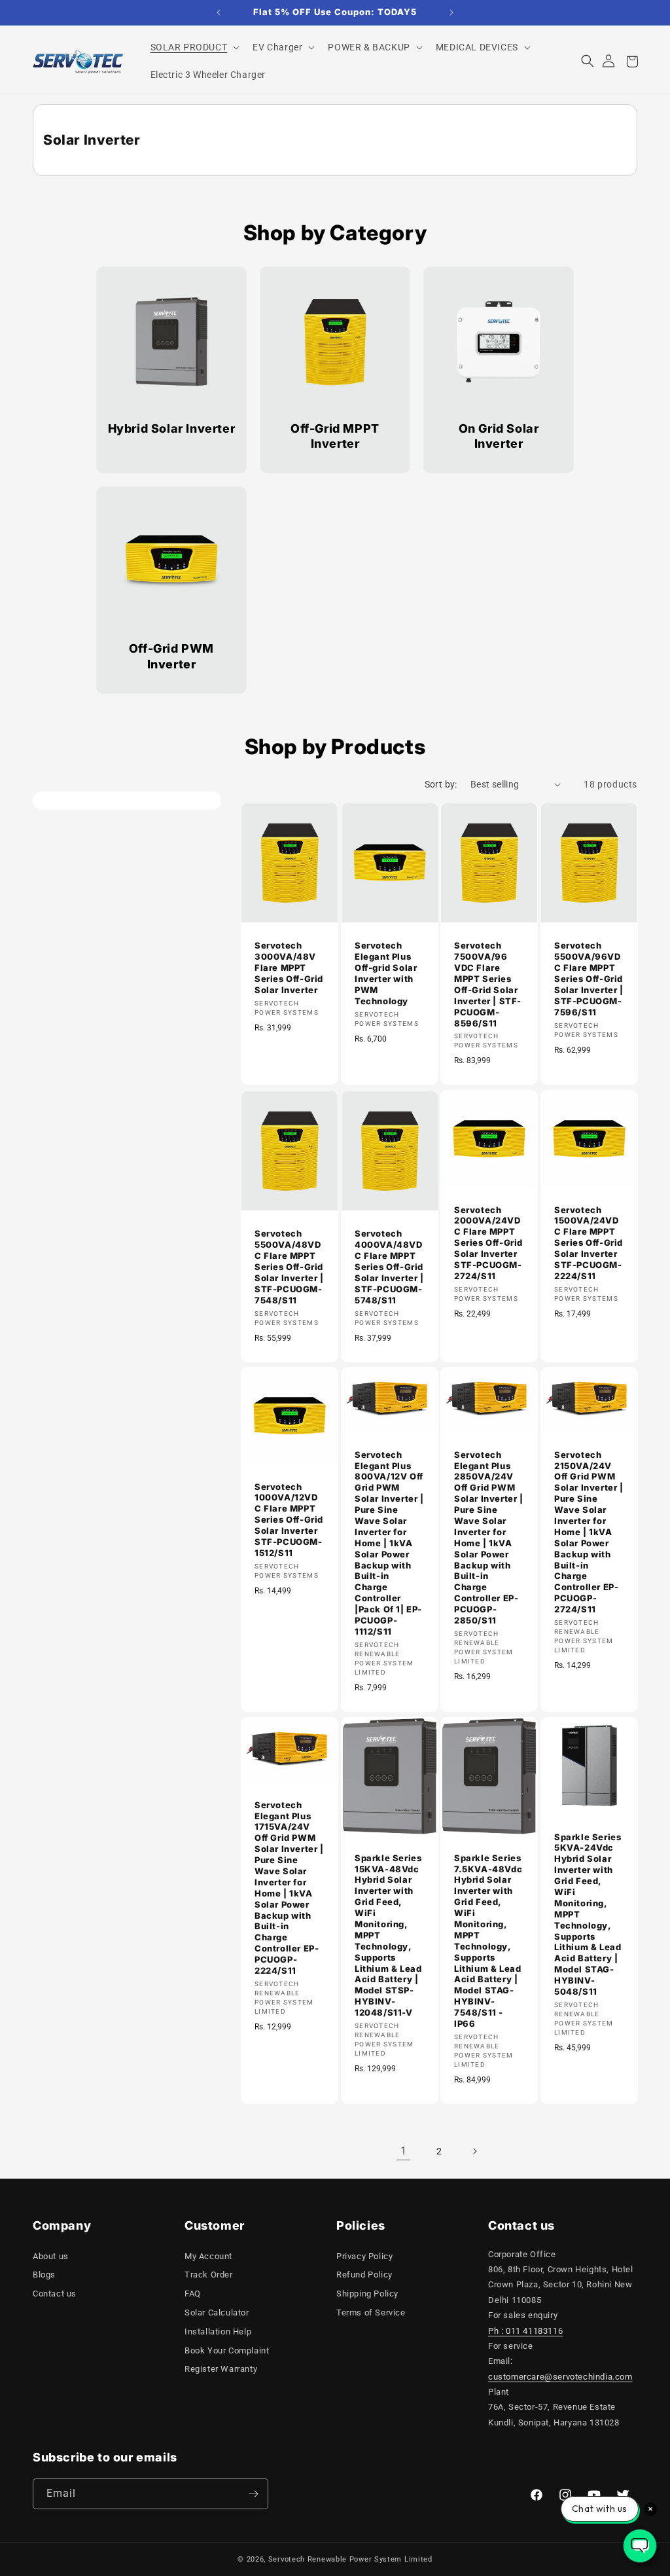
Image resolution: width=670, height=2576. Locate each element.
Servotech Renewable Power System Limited (350, 2559)
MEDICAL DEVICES (477, 47)
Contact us (55, 2294)
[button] (194, 47)
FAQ (193, 2294)
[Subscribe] (253, 2494)
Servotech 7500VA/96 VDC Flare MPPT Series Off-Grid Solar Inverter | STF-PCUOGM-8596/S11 (488, 984)
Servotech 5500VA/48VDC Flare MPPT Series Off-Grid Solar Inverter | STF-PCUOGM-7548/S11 (289, 1266)
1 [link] (404, 2151)
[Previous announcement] (219, 12)
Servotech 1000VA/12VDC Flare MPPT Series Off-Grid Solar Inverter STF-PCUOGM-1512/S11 (289, 1520)
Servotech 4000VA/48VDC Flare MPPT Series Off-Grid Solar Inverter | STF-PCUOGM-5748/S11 (389, 1266)
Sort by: (441, 784)
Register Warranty (221, 2369)
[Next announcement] (451, 12)
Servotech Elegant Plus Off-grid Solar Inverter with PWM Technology (386, 973)
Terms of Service (371, 2313)
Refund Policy (364, 2275)
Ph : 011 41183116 (525, 2331)
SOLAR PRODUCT (189, 47)
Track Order (209, 2275)
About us (51, 2256)
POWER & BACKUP (369, 47)
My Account (208, 2256)
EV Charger (277, 47)
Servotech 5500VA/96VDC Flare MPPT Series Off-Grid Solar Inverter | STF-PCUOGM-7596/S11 (589, 978)
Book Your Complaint (227, 2350)
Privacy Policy (364, 2256)
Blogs (44, 2275)
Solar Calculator (217, 2313)
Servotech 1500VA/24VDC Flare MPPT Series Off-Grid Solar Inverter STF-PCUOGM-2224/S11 (589, 1242)
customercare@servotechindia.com (560, 2377)
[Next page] (474, 2151)
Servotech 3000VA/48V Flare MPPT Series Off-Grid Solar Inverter (289, 968)
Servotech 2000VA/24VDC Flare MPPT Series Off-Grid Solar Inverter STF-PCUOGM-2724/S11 (488, 1242)
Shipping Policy (367, 2294)
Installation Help (218, 2331)
